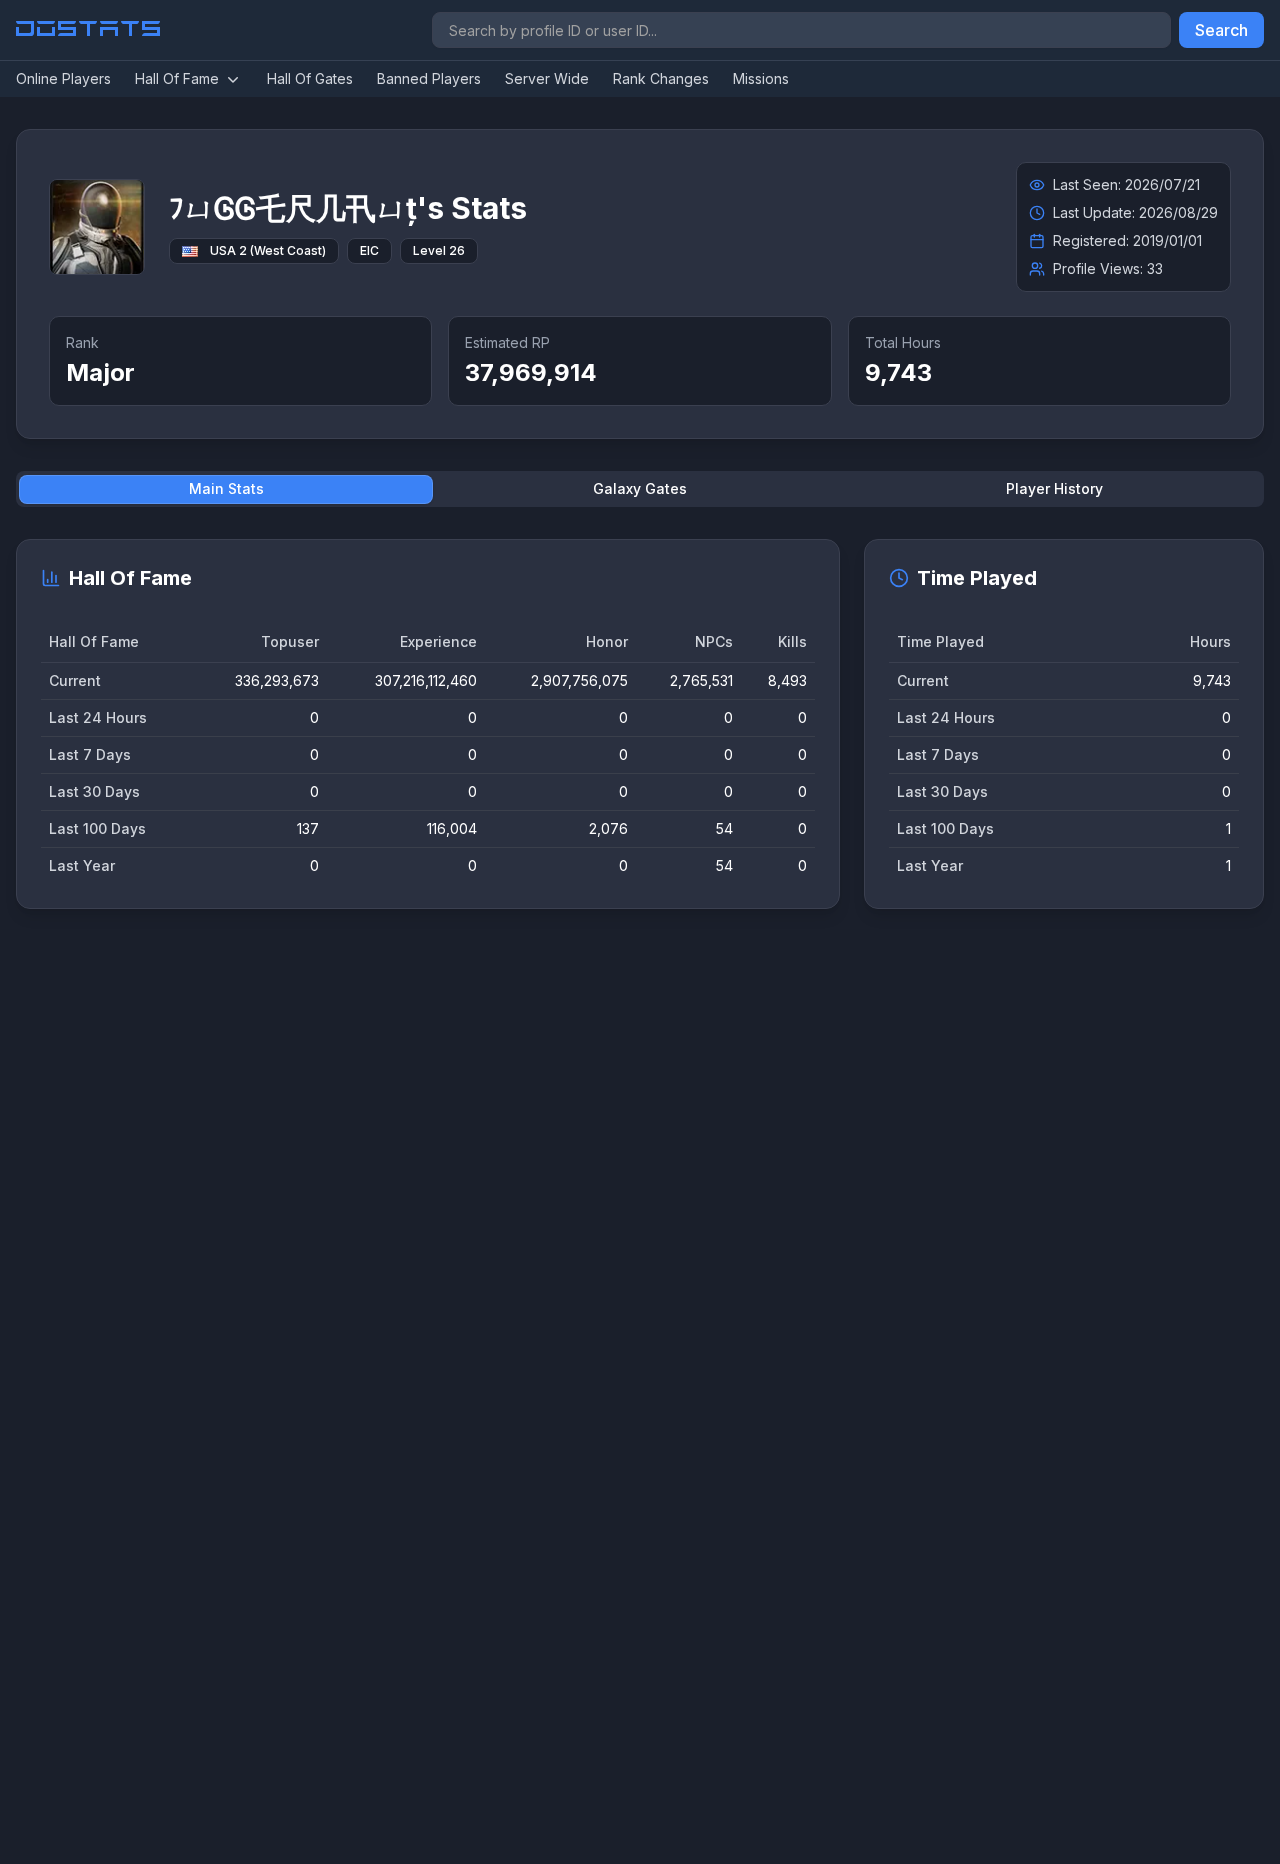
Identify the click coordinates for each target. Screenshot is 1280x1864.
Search (1221, 30)
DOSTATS (89, 30)
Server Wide (547, 78)
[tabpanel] (640, 724)
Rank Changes (661, 78)
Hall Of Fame (177, 78)
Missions (761, 78)
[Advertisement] (616, 1233)
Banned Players (429, 78)
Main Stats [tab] (226, 488)
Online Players (63, 78)
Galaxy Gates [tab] (640, 488)
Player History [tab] (1054, 488)
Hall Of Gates (310, 78)
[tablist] (640, 489)
